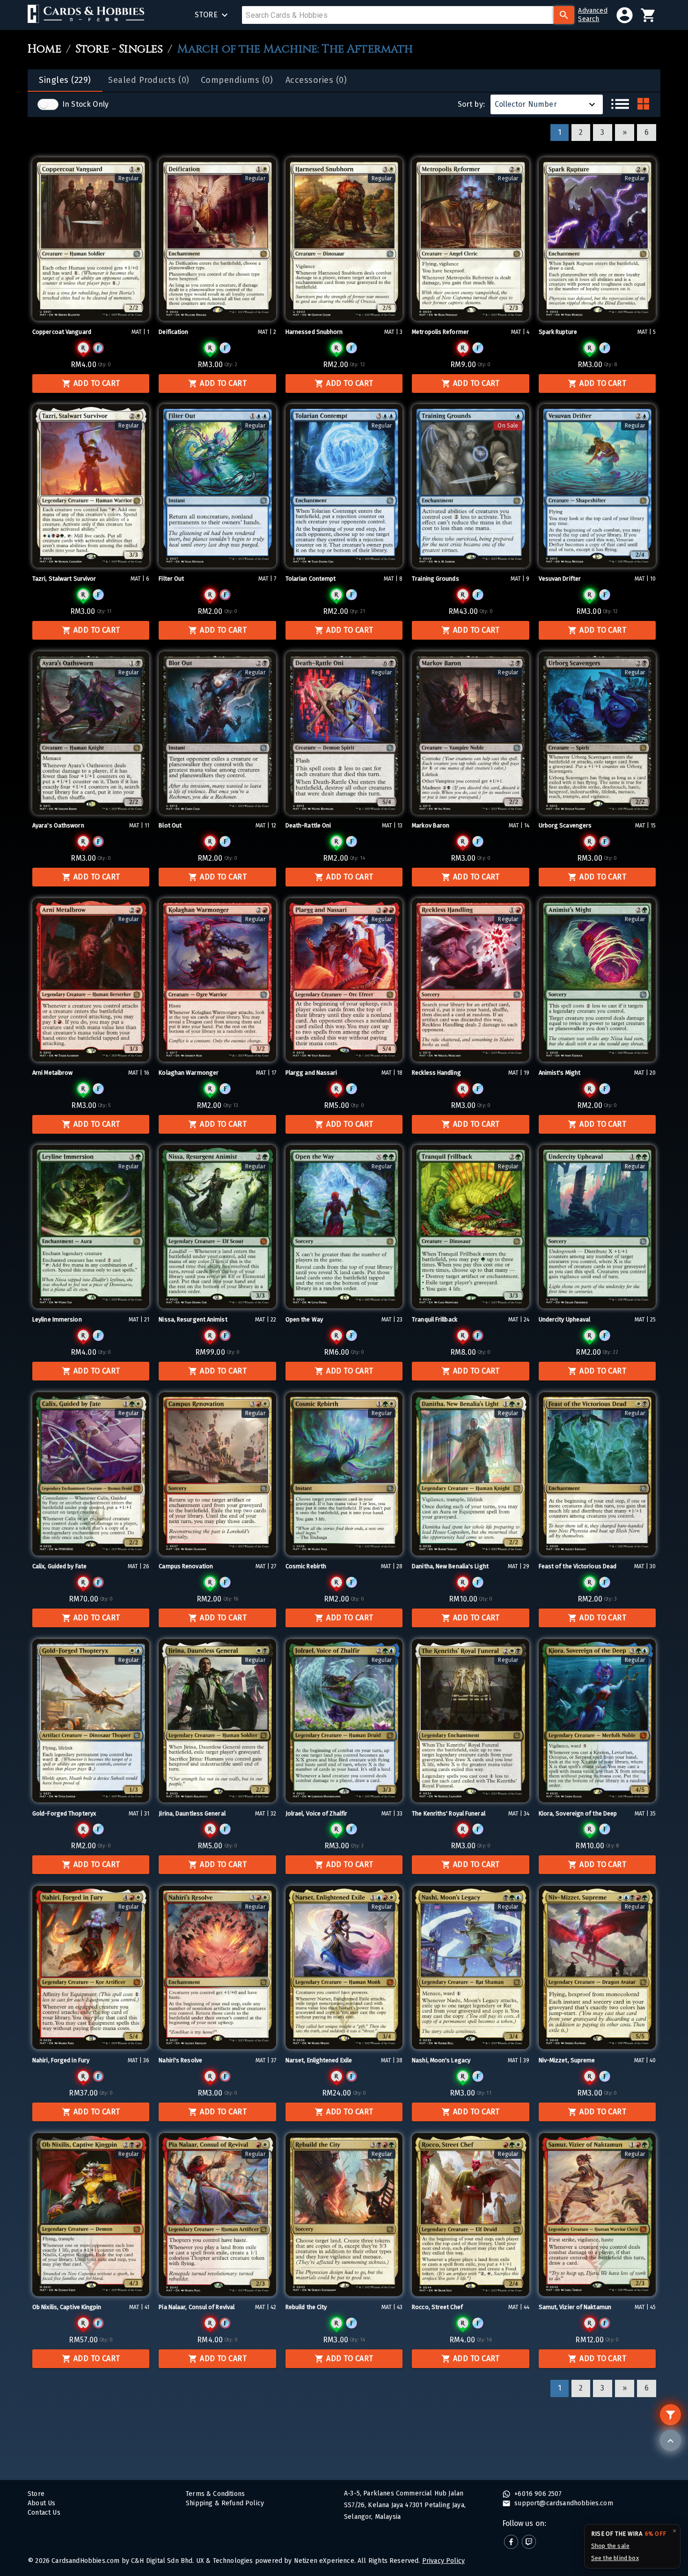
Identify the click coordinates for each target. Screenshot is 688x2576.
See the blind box (615, 2558)
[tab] (65, 81)
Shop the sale (610, 2546)
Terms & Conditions (215, 2494)
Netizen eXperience (324, 2561)
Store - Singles (119, 49)
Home (44, 49)
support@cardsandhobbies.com (563, 2503)
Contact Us (44, 2513)
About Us (41, 2503)
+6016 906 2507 (537, 2494)
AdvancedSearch (593, 15)
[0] (648, 15)
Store (36, 2494)
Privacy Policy (443, 2561)
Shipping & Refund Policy (225, 2503)
